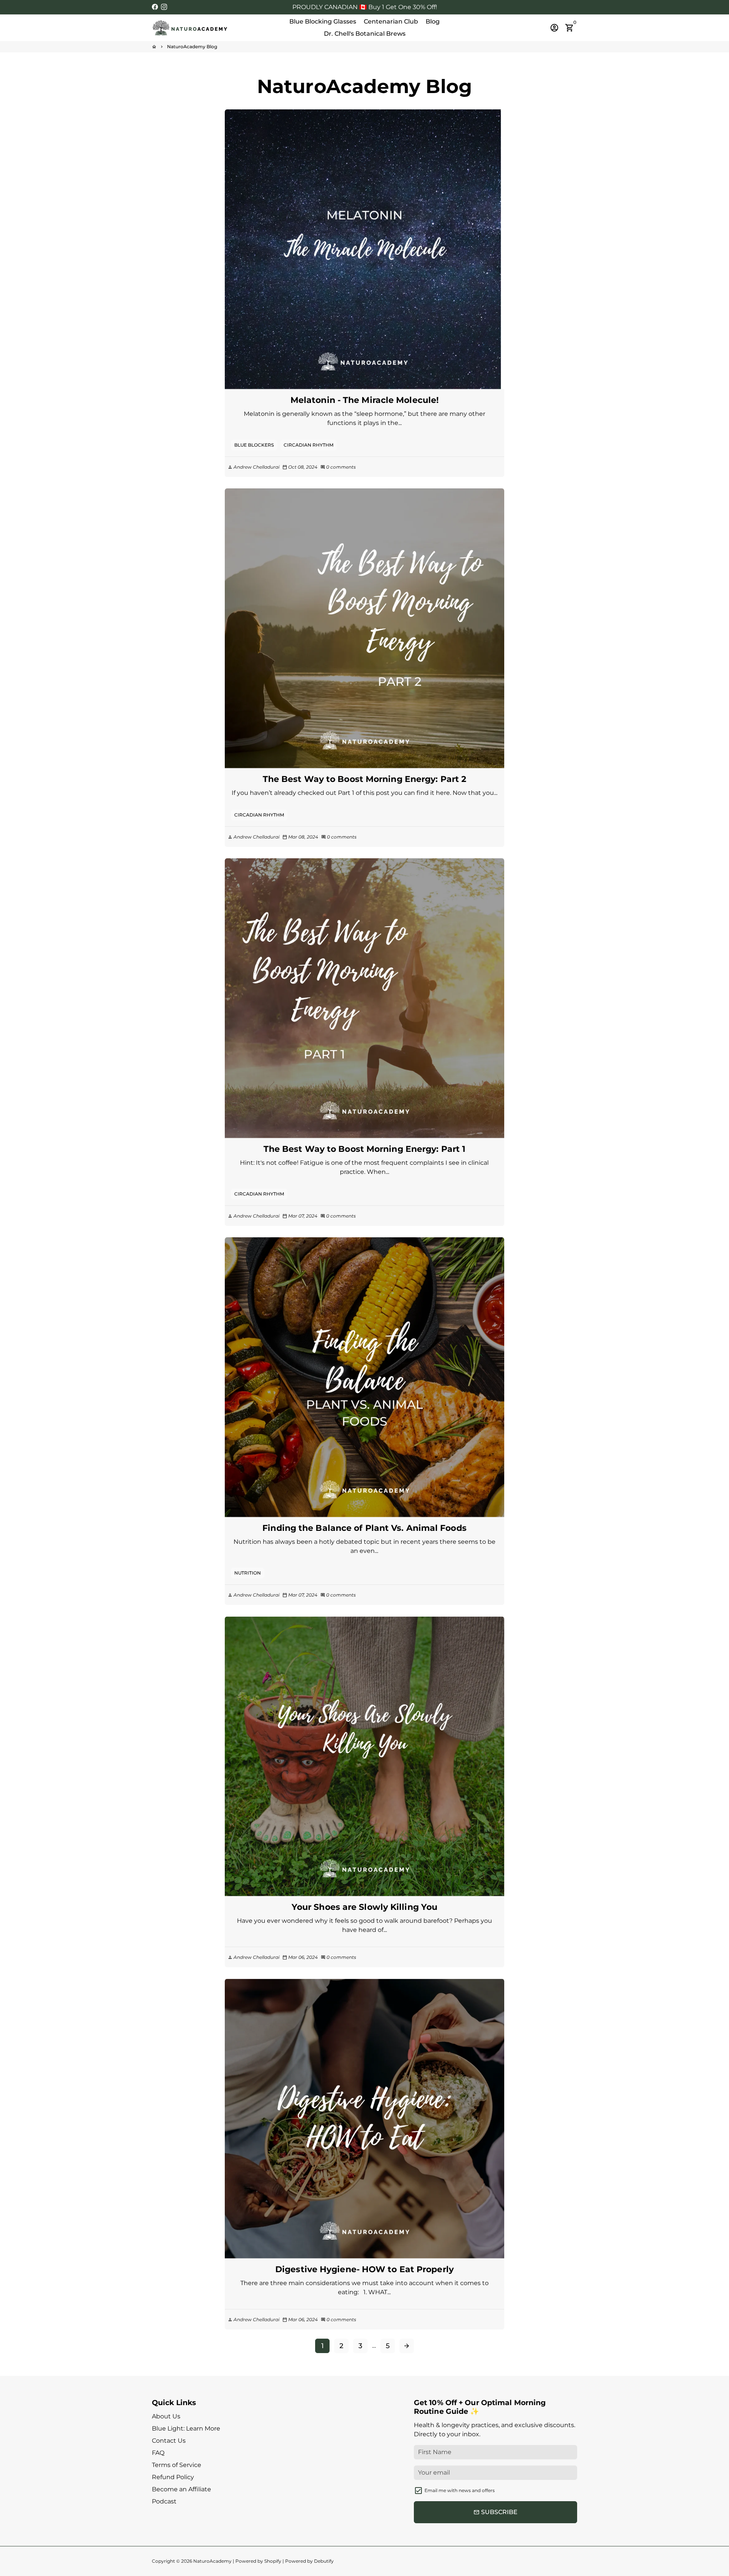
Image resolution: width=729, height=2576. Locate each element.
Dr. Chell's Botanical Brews (365, 34)
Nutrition (248, 1573)
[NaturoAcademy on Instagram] (164, 7)
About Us (166, 2416)
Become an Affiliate (181, 2489)
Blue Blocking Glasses (323, 21)
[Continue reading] (365, 249)
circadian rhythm (308, 445)
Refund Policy (173, 2477)
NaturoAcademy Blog (192, 47)
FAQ (158, 2453)
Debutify (324, 2561)
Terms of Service (177, 2465)
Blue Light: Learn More (186, 2428)
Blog (433, 21)
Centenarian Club (391, 21)
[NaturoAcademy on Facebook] (155, 7)
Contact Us (169, 2441)
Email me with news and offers (460, 2490)
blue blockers (254, 445)
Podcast (164, 2501)
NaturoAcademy (212, 2561)
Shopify (273, 2561)
